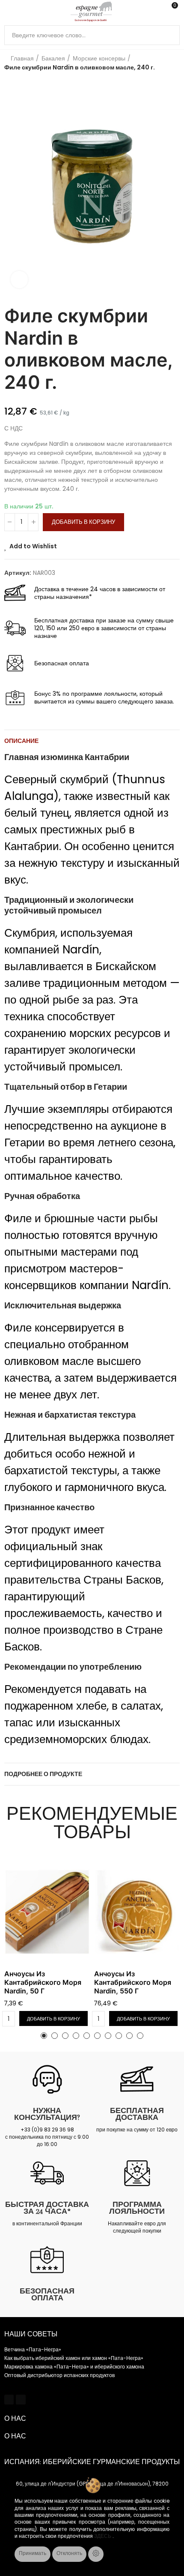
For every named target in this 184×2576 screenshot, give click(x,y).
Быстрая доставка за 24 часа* (47, 2208)
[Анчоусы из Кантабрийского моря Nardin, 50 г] (47, 1912)
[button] (13, 186)
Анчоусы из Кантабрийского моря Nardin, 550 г (133, 1982)
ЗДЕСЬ (103, 2536)
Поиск (170, 35)
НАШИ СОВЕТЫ (31, 2334)
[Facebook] (9, 2399)
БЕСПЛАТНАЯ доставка (137, 2114)
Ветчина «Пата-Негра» (33, 2349)
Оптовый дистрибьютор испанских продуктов (59, 2375)
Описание (21, 741)
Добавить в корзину (83, 522)
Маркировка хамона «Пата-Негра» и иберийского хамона (74, 2367)
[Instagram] (21, 2399)
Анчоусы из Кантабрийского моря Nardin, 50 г (43, 1982)
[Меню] (8, 12)
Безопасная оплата (47, 2294)
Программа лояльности (137, 2208)
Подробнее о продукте (43, 1774)
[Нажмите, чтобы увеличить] (19, 280)
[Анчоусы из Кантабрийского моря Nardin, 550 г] (137, 1912)
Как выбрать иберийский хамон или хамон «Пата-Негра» (74, 2358)
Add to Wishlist (33, 546)
